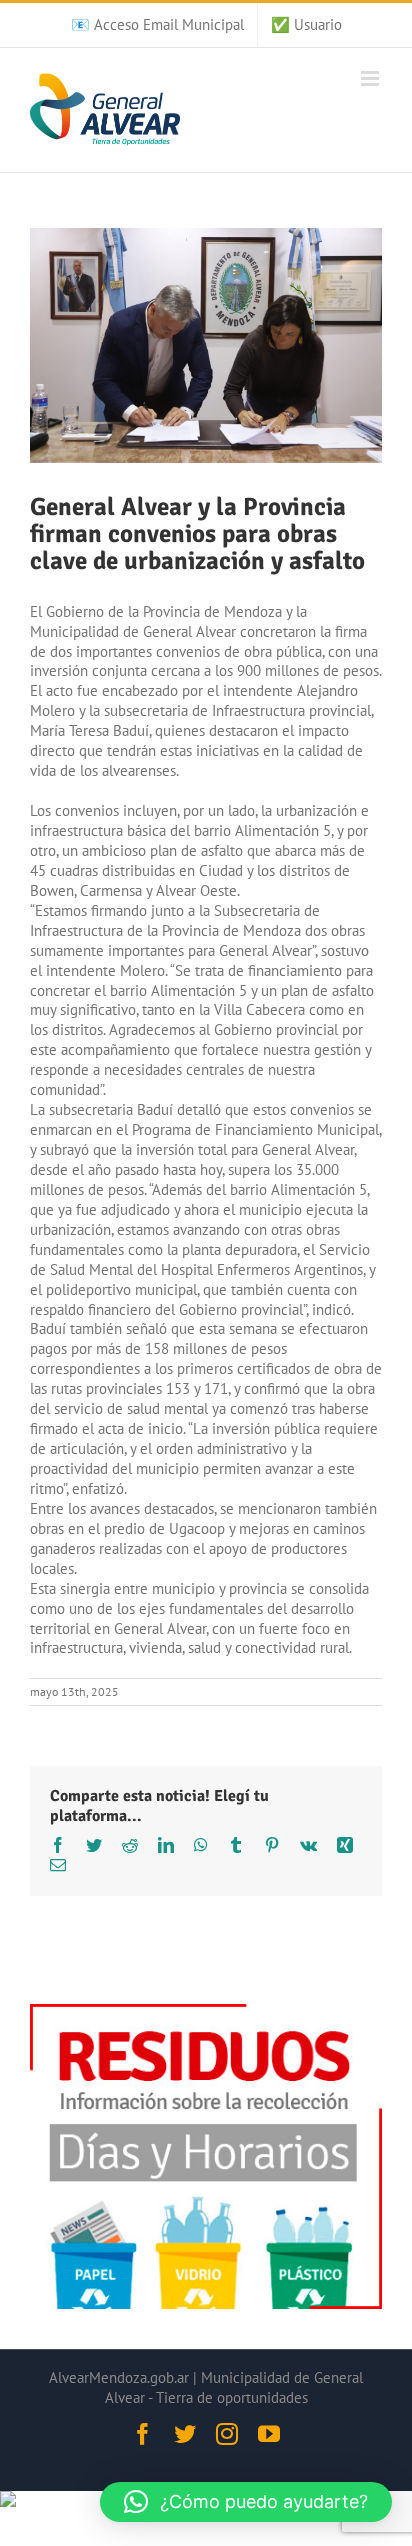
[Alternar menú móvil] (371, 78)
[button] (246, 2502)
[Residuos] (206, 2013)
